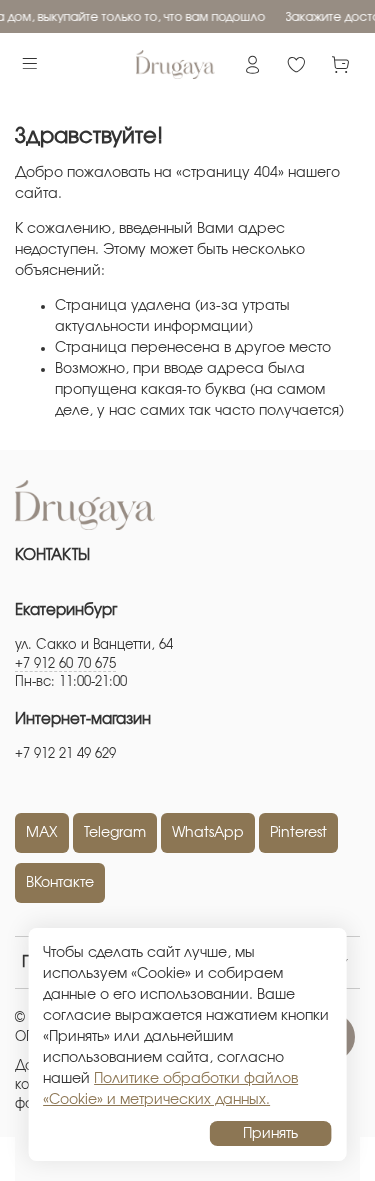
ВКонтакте (60, 883)
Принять (270, 1134)
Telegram (115, 833)
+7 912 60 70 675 (65, 664)
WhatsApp (208, 833)
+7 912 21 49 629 (65, 754)
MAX (42, 833)
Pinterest (298, 833)
